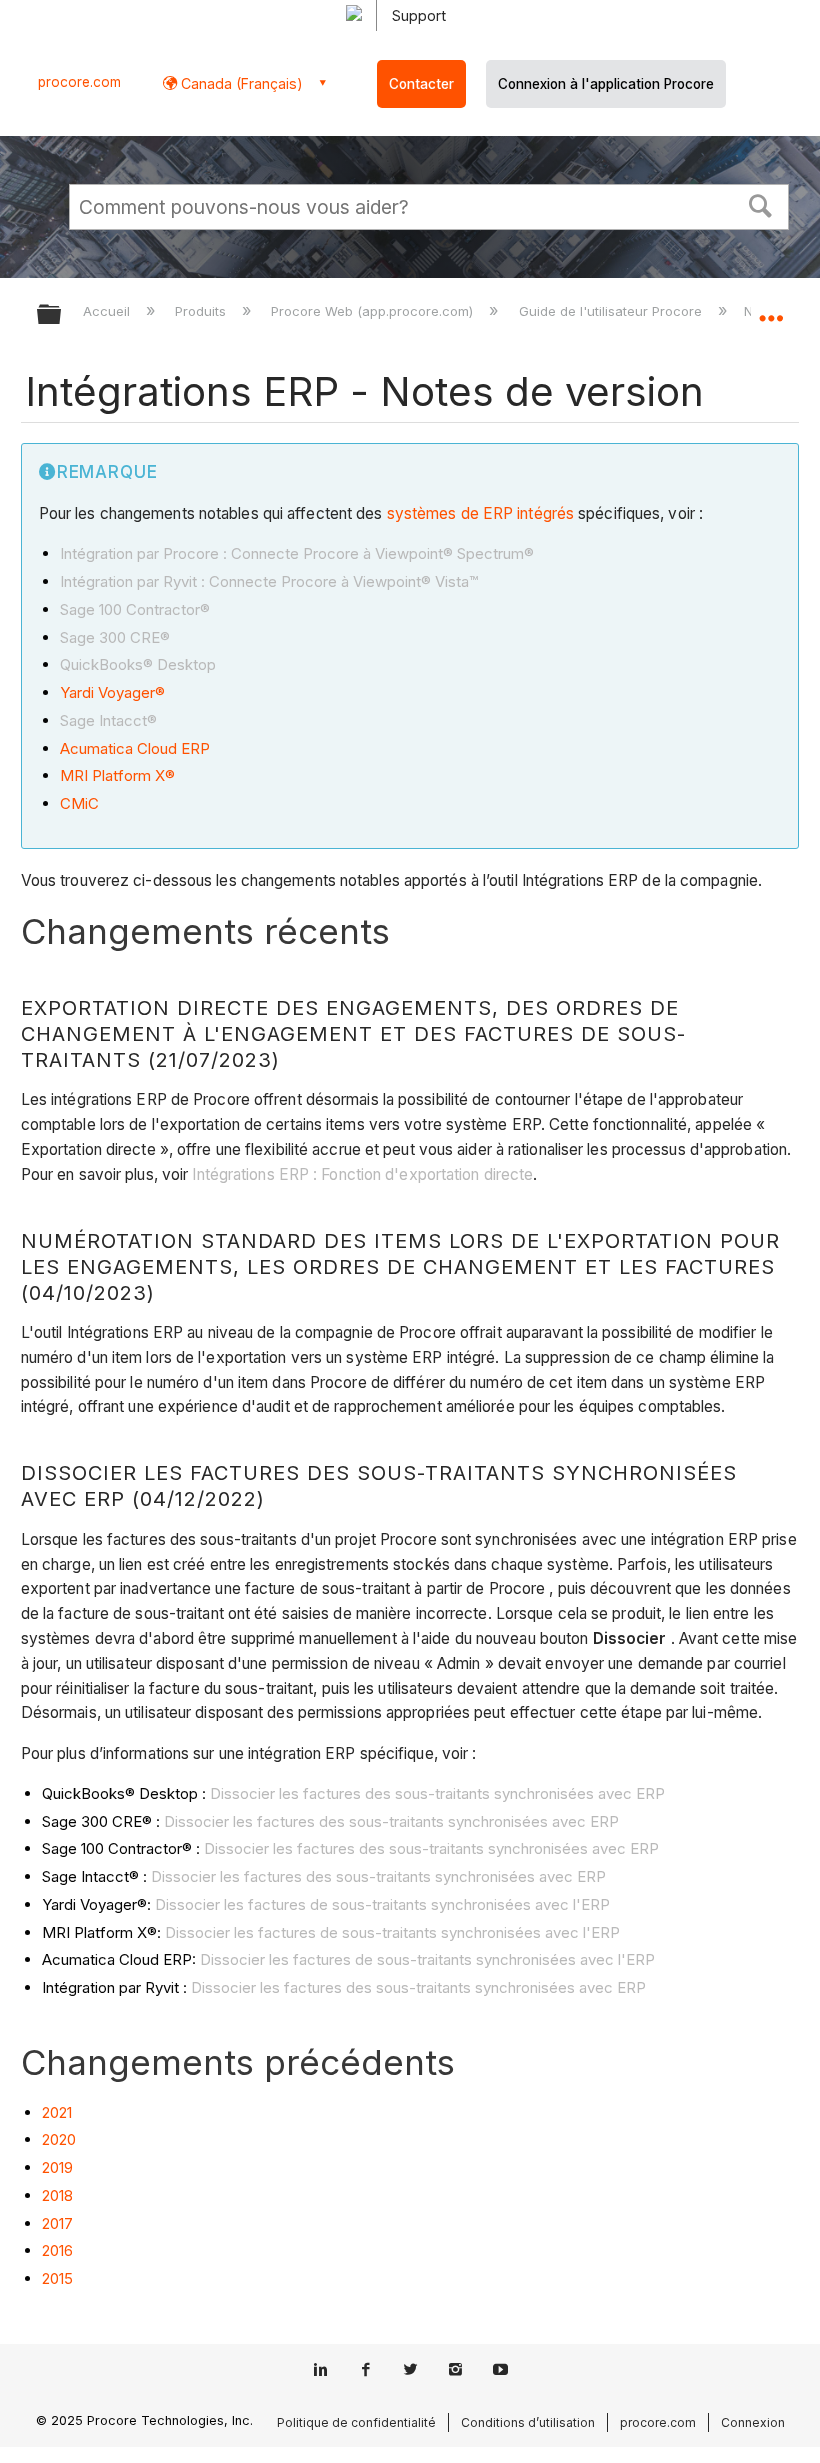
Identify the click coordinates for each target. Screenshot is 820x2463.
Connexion (753, 2422)
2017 (57, 2223)
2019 (57, 2167)
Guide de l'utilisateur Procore (612, 311)
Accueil (108, 311)
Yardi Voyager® (112, 692)
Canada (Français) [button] (240, 83)
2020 (59, 2139)
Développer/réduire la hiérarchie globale (62, 315)
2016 (57, 2250)
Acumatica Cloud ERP (135, 748)
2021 (57, 2112)
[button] (761, 204)
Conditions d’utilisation (528, 2422)
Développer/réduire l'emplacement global (771, 308)
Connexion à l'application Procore (606, 84)
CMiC (79, 803)
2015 (57, 2278)
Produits (202, 311)
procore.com (79, 82)
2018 (57, 2195)
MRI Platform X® (117, 775)
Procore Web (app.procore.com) (374, 311)
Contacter (421, 84)
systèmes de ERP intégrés (480, 513)
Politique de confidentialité (356, 2422)
